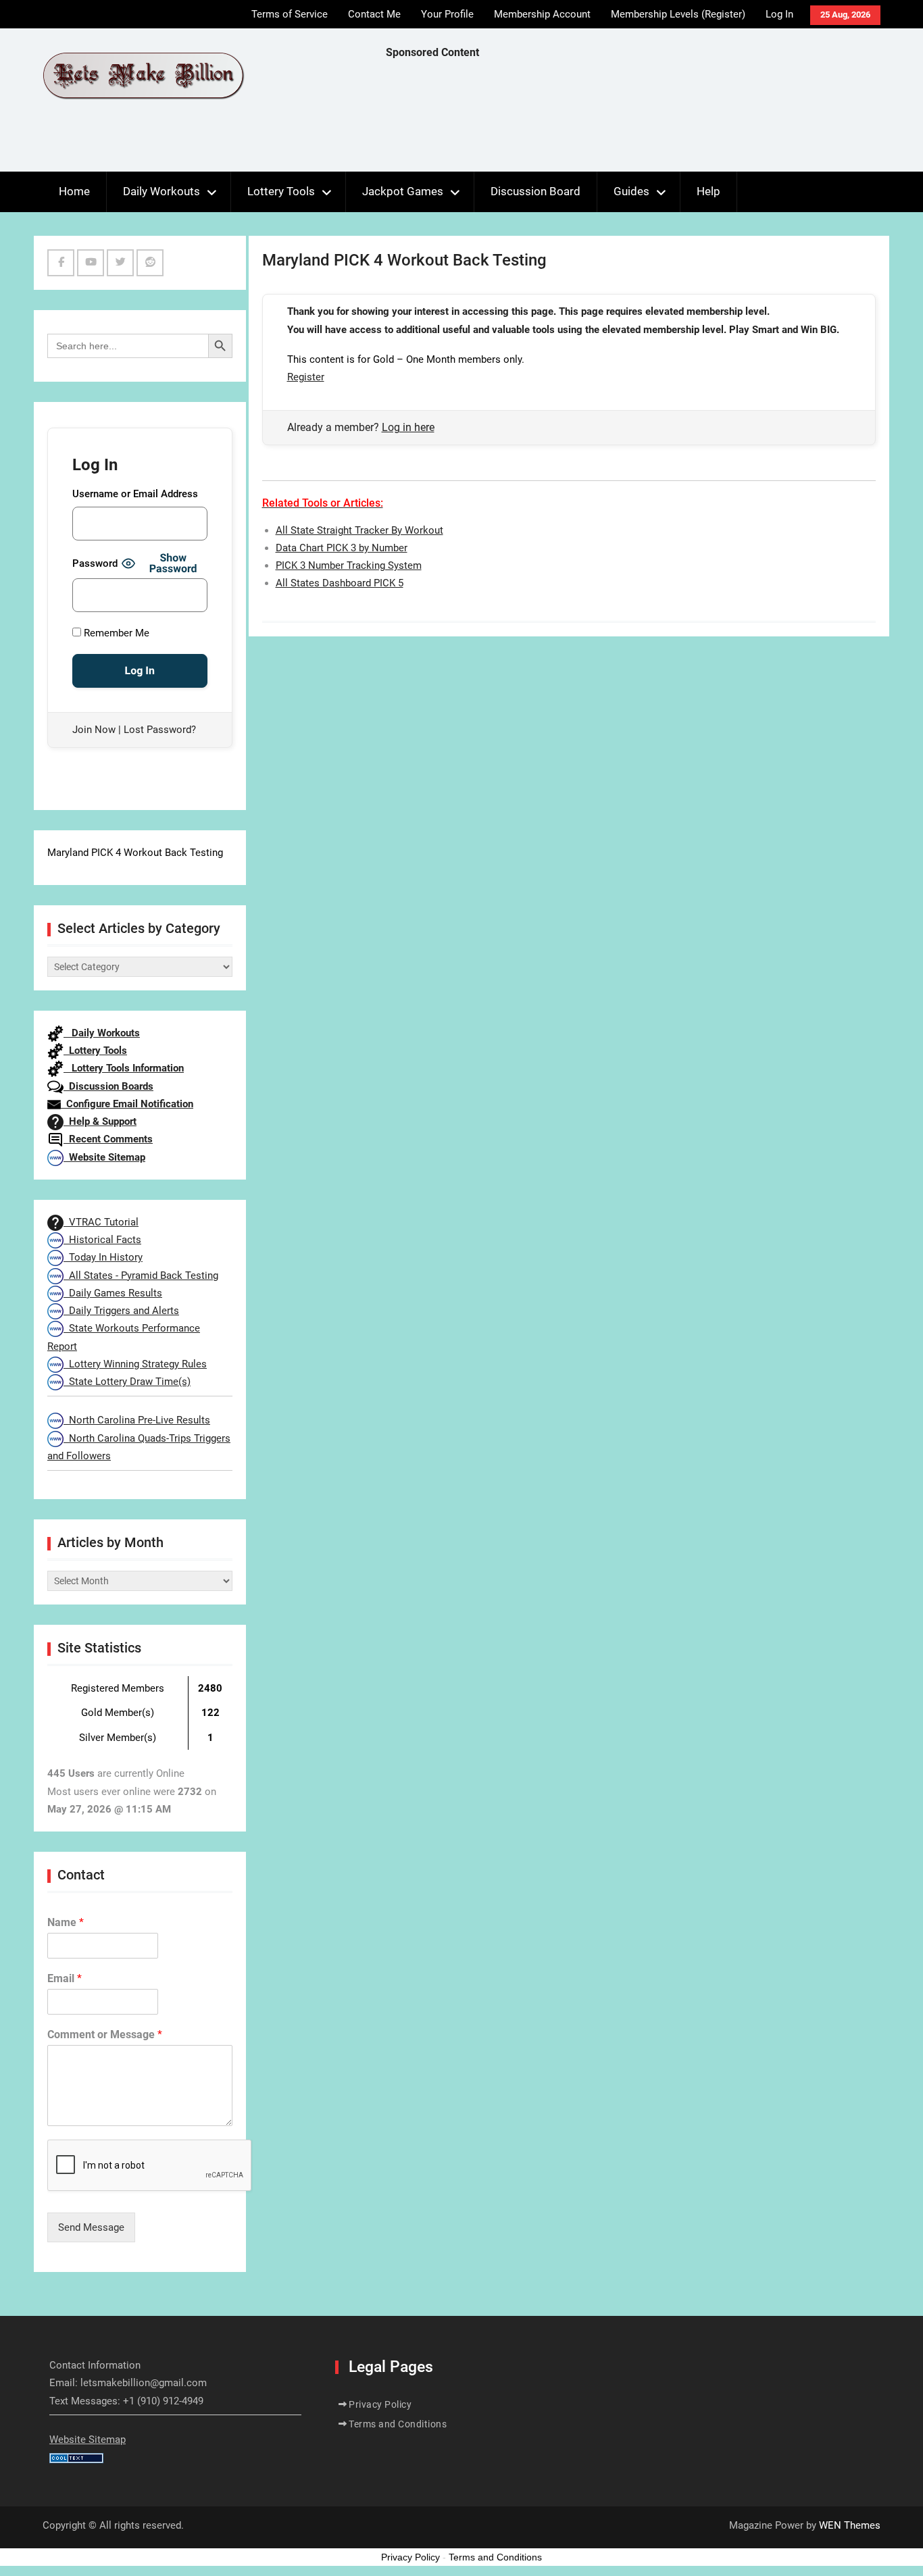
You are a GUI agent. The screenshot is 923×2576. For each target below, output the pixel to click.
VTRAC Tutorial (101, 1222)
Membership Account (542, 14)
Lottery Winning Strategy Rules (135, 1364)
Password (95, 563)
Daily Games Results (113, 1293)
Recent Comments (108, 1139)
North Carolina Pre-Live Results (137, 1420)
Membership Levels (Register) (678, 14)
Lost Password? (160, 730)
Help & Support (100, 1121)
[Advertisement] (632, 119)
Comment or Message (105, 2035)
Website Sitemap (104, 1157)
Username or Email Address (135, 494)
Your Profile (447, 14)
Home (74, 191)
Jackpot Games (403, 191)
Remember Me (115, 633)
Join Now (94, 730)
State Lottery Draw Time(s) (127, 1382)
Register (306, 377)
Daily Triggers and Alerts (121, 1311)
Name (66, 1922)
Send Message (91, 2227)
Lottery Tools (281, 191)
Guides (631, 191)
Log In (779, 14)
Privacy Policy (380, 2404)
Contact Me (374, 14)
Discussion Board (535, 191)
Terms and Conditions (398, 2424)
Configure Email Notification (127, 1104)
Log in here (408, 427)
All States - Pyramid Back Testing (141, 1276)
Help (708, 191)
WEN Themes (850, 2525)
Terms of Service (290, 14)
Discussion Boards (108, 1086)
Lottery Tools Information (124, 1068)
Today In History (103, 1257)
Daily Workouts (161, 191)
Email (65, 1978)
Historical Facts (102, 1240)
